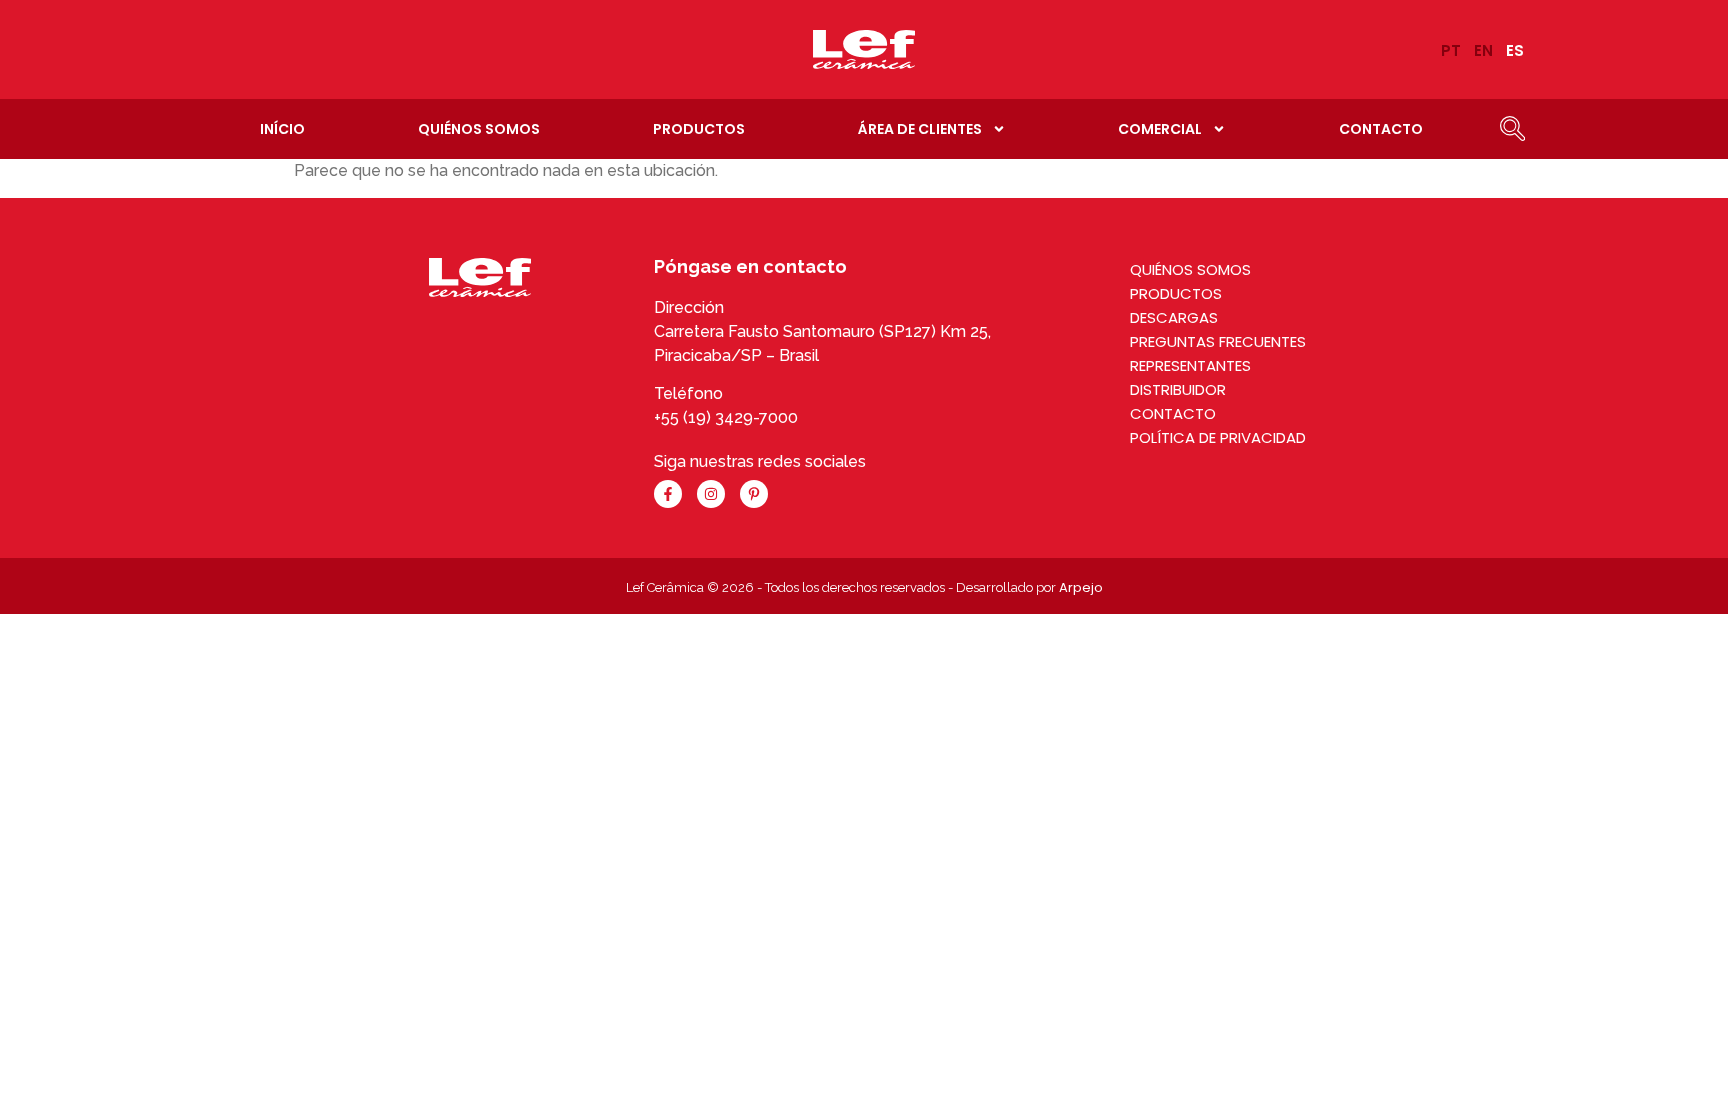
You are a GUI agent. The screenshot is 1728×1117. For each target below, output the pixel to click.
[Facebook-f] (668, 494)
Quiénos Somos (479, 129)
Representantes (1190, 365)
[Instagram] (711, 494)
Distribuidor (1178, 389)
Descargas (1174, 317)
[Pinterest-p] (754, 494)
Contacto (1381, 129)
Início (282, 129)
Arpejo (1081, 587)
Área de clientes (920, 129)
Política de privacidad (1218, 437)
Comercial (1160, 129)
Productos (699, 129)
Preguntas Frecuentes (1218, 341)
